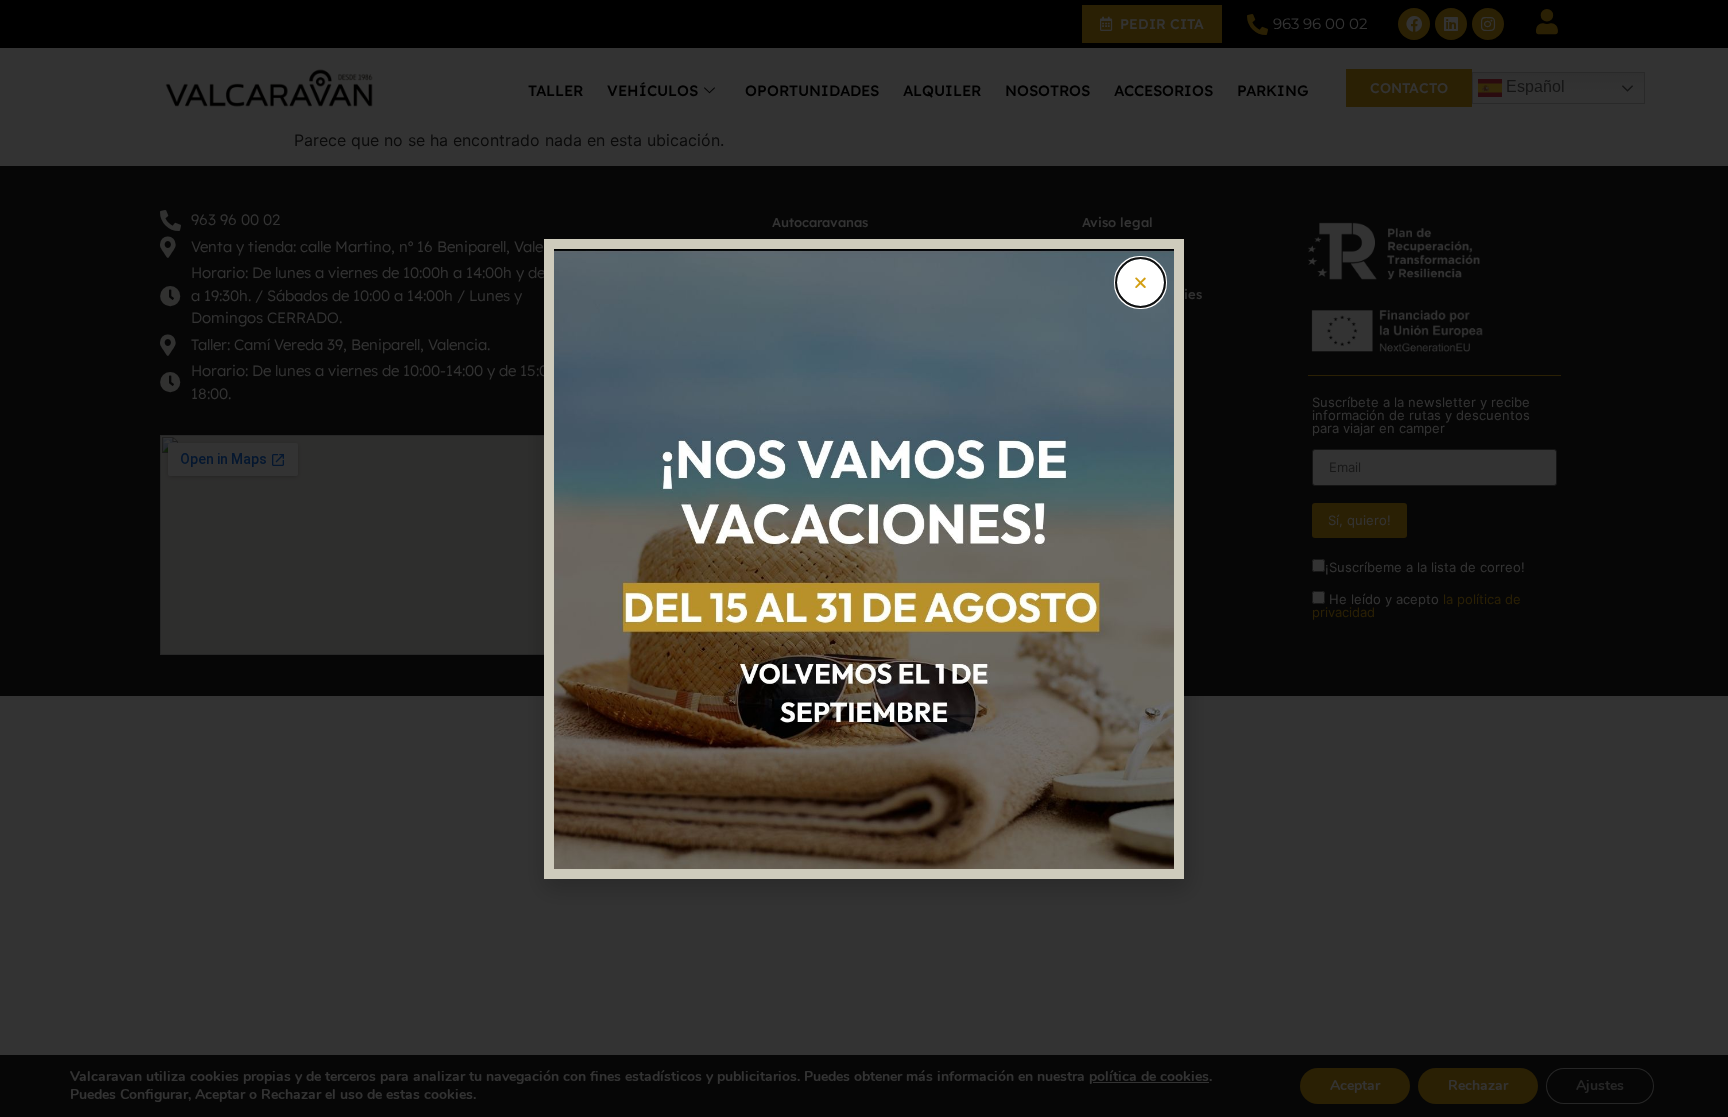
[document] (864, 558)
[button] (1140, 282)
